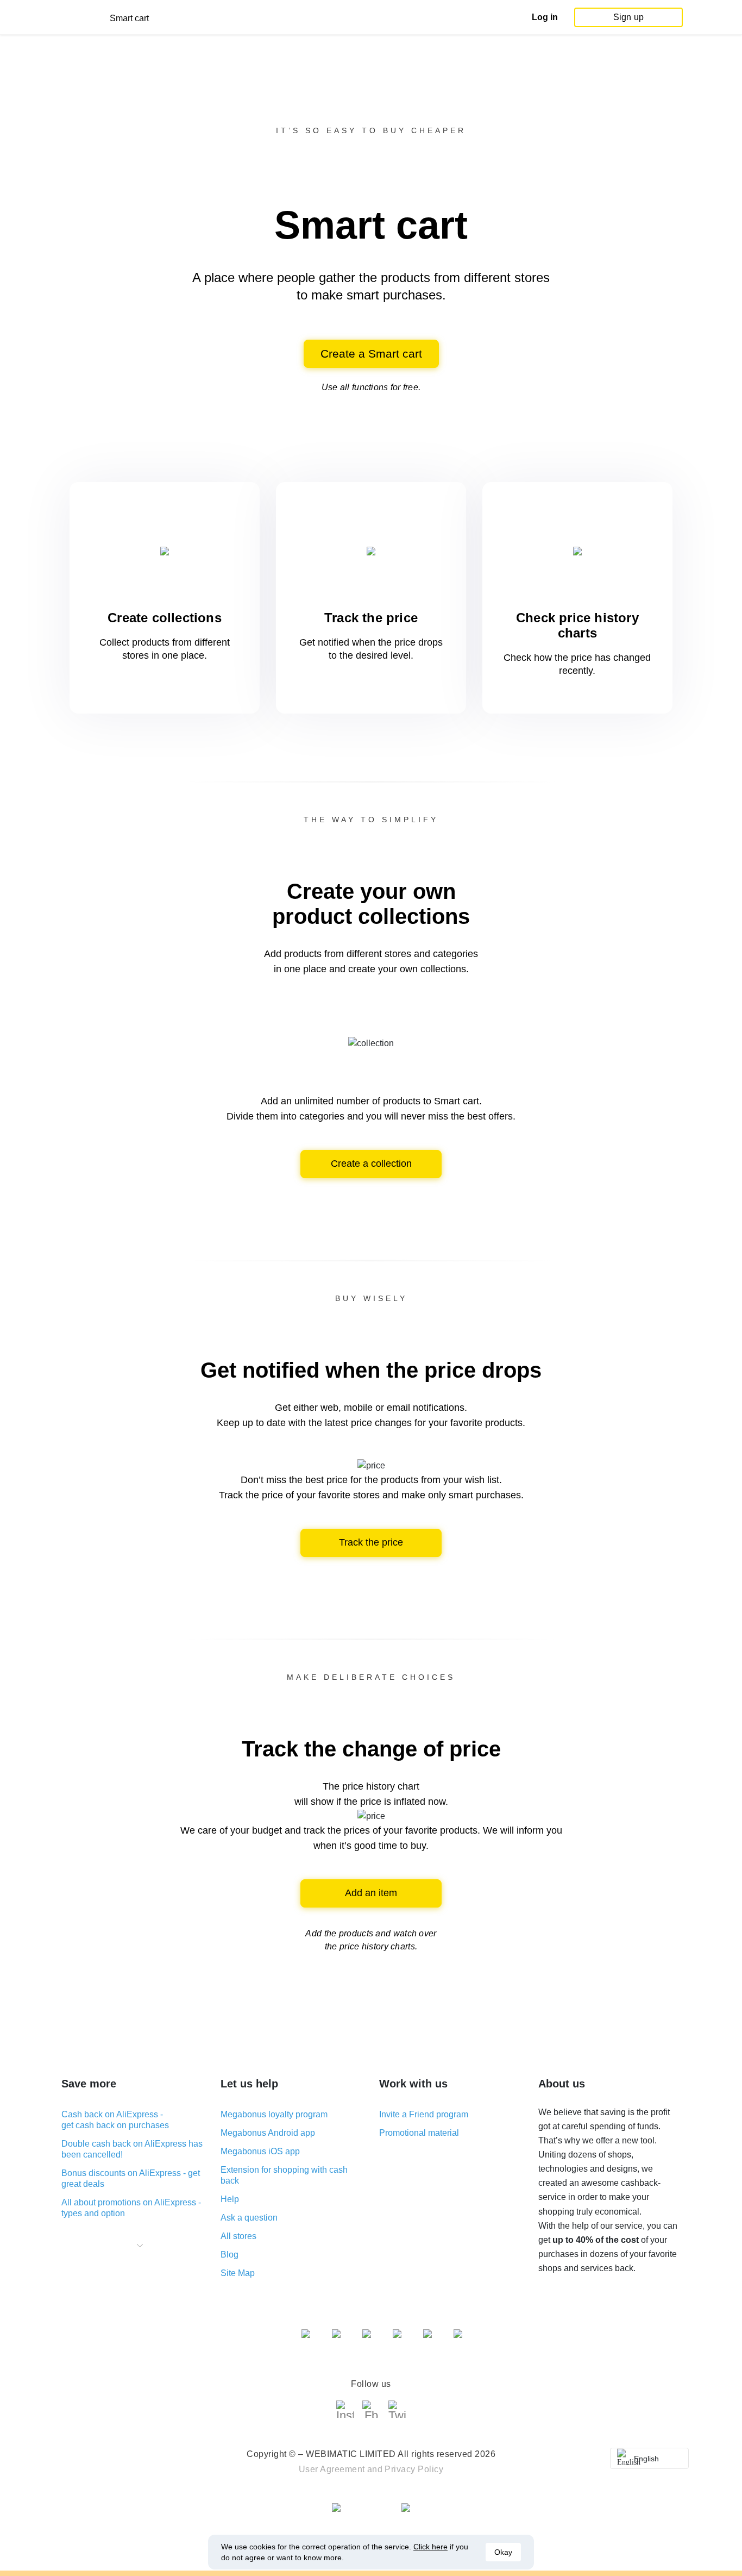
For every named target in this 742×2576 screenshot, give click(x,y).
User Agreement (332, 2469)
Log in (545, 17)
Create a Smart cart (371, 354)
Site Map (238, 2273)
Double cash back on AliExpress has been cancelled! (132, 2149)
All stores (238, 2236)
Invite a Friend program (424, 2114)
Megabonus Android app (268, 2133)
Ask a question (249, 2218)
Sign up (628, 17)
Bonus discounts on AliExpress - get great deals (131, 2178)
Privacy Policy (414, 2469)
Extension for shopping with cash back (284, 2175)
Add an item (371, 1893)
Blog (229, 2255)
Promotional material (419, 2133)
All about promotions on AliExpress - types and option (131, 2208)
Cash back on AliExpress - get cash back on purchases (115, 2120)
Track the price (371, 1542)
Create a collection (371, 1164)
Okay (503, 2552)
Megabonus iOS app (260, 2151)
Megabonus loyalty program (274, 2114)
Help (230, 2199)
